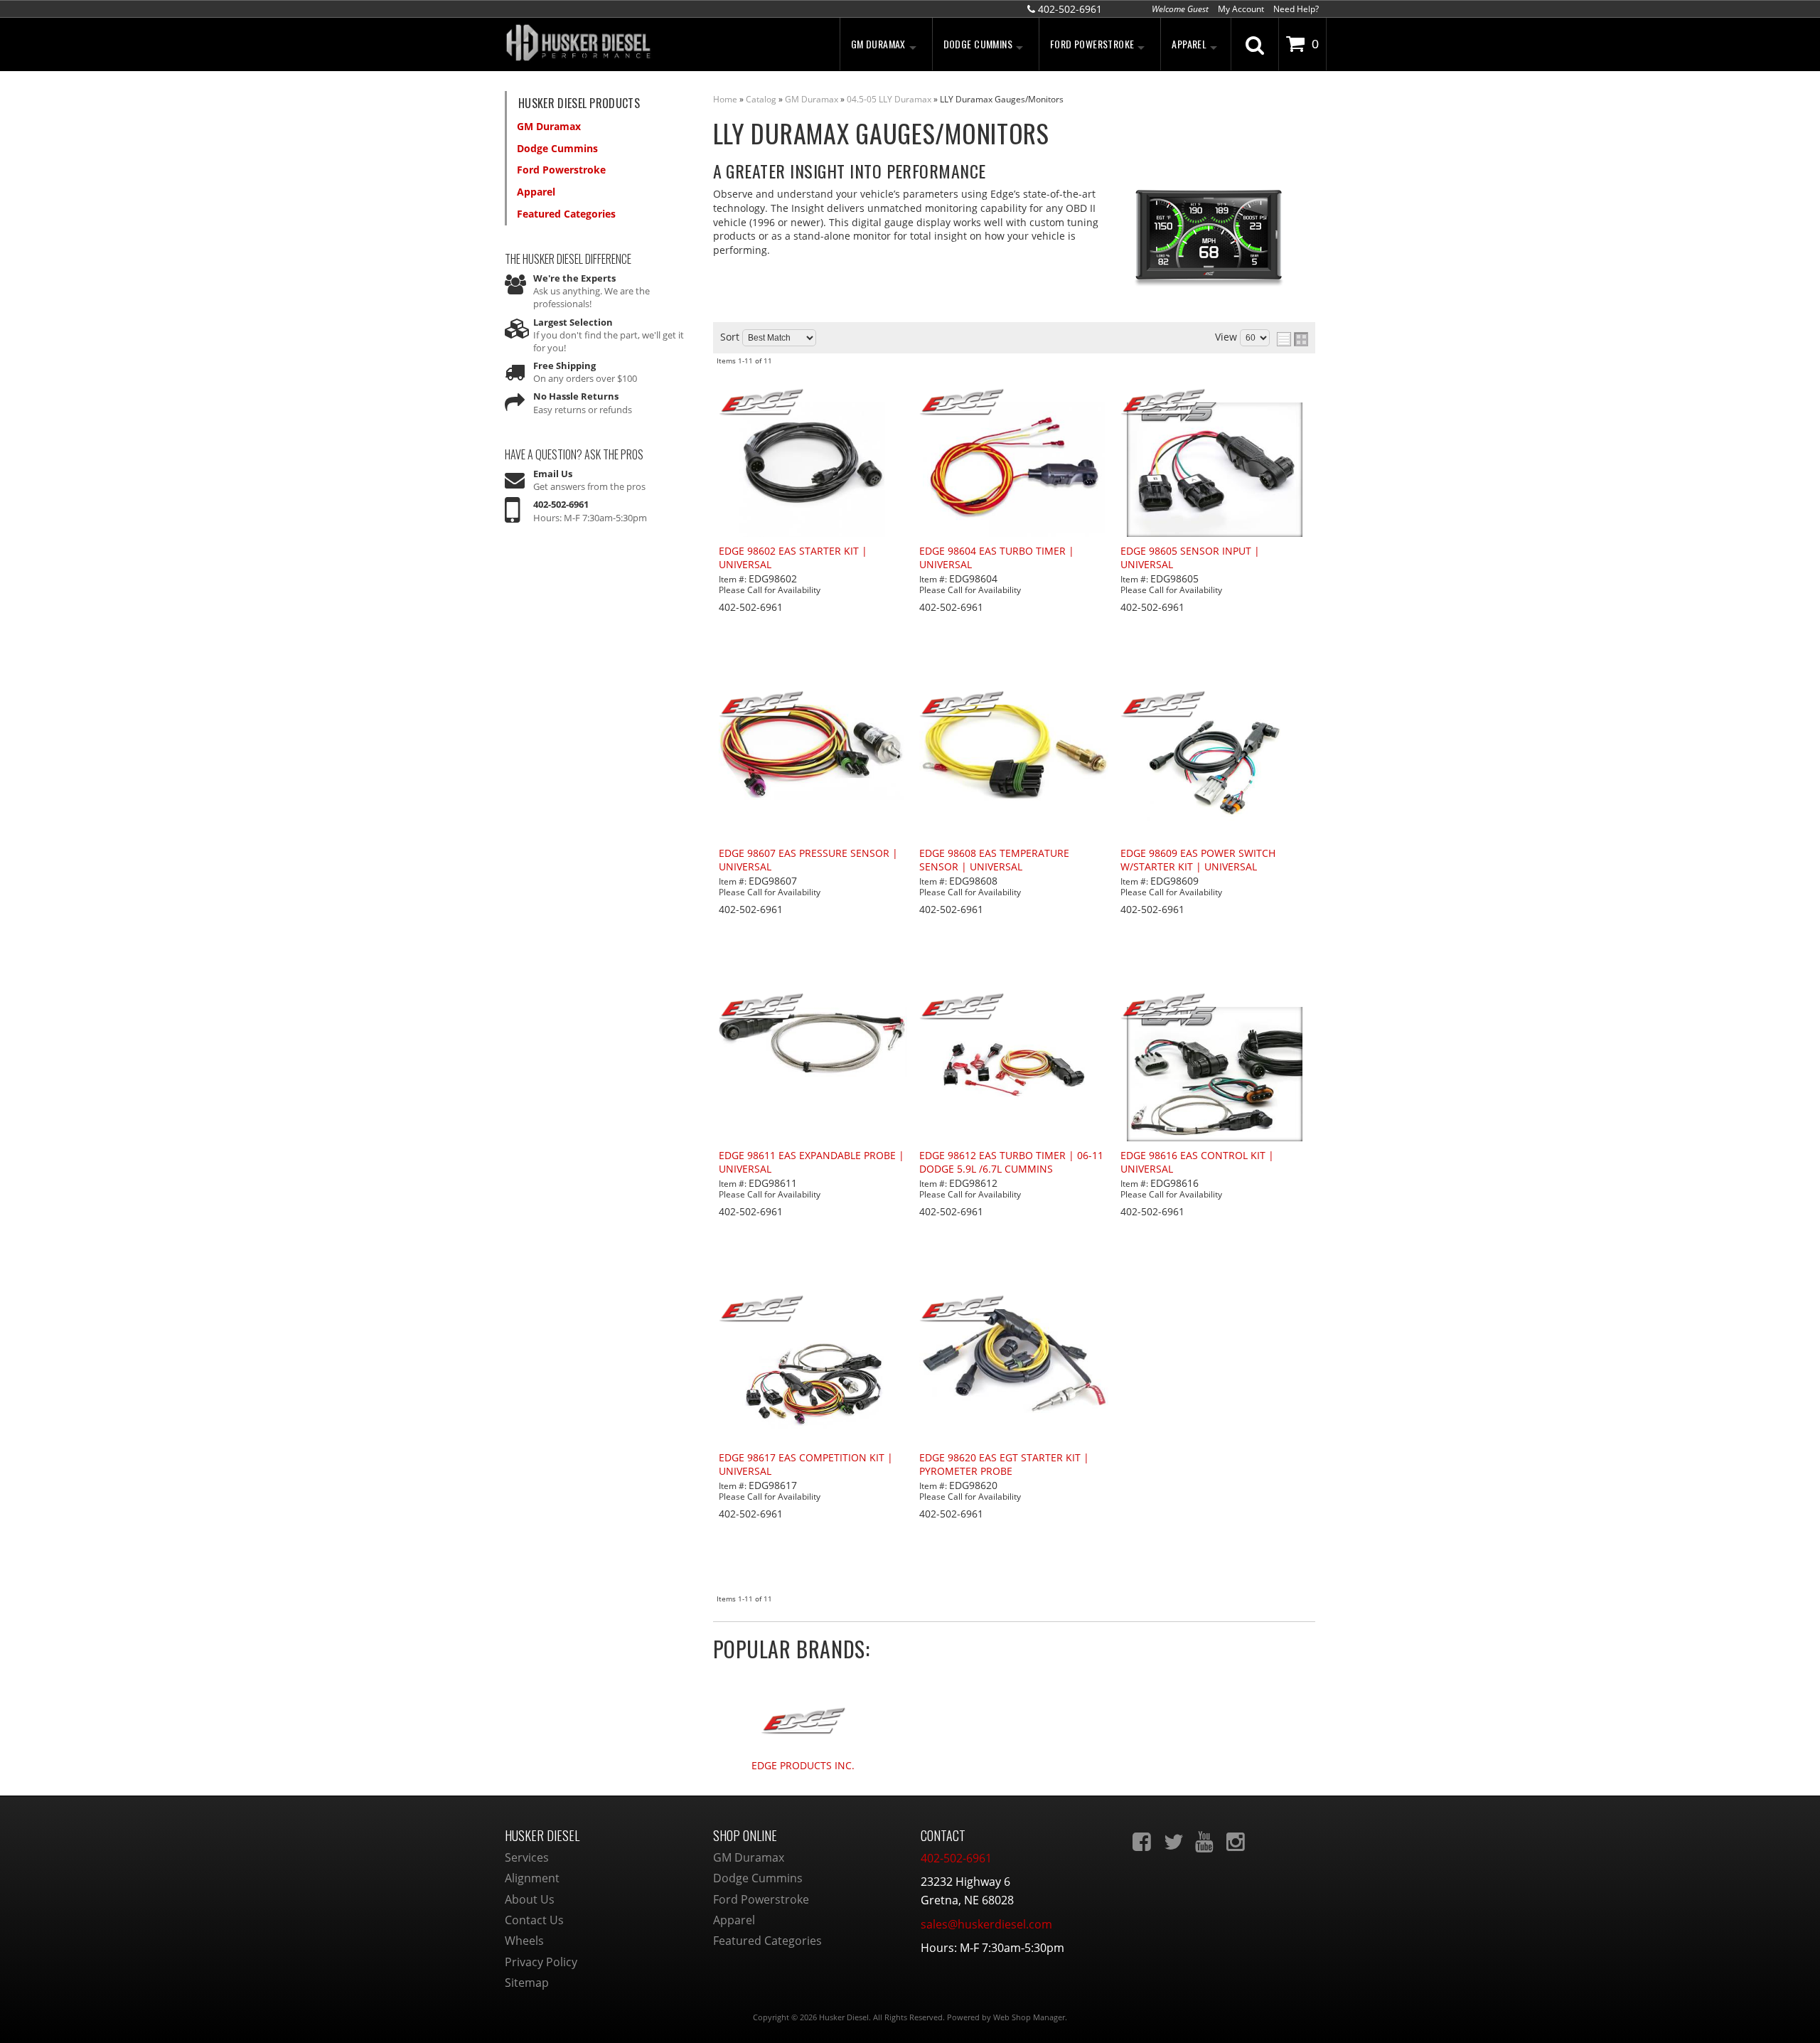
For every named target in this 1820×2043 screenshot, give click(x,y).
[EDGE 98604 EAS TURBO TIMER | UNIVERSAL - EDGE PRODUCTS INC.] (1014, 403)
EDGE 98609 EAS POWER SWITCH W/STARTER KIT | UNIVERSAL (1198, 860)
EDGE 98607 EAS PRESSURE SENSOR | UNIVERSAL (808, 860)
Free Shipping (564, 366)
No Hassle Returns (576, 396)
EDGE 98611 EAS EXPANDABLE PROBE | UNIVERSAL (812, 1162)
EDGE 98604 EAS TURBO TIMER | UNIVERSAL (997, 558)
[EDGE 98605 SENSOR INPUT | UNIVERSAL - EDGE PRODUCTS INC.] (1215, 403)
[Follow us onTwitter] (1174, 1842)
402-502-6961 (561, 504)
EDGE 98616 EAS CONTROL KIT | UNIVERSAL (1197, 1162)
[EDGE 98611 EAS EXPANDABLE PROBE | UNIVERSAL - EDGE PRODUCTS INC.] (813, 1008)
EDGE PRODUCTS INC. (803, 1766)
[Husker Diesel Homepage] (633, 44)
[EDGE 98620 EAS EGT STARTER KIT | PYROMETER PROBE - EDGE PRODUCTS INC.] (1014, 1310)
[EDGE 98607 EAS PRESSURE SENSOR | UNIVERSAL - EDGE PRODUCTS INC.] (813, 705)
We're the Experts (574, 278)
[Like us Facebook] (1143, 1842)
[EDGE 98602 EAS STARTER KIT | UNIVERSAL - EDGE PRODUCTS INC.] (813, 403)
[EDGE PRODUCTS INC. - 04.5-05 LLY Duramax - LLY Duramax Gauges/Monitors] (803, 1714)
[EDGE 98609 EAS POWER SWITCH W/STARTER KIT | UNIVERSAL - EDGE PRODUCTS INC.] (1215, 705)
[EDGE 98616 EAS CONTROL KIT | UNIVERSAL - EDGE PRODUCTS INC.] (1215, 1008)
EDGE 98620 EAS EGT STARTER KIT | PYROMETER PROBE (1004, 1465)
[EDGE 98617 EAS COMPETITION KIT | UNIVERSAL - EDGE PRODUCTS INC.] (813, 1310)
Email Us (553, 474)
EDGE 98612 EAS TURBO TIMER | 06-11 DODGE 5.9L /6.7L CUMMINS (1011, 1162)
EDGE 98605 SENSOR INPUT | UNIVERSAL (1190, 558)
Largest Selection (573, 322)
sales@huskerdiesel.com (986, 1924)
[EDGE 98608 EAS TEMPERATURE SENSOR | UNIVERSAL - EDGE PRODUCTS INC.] (1014, 705)
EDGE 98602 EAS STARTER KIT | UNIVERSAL (793, 558)
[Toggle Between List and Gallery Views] (1292, 339)
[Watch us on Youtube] (1206, 1842)
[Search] (1255, 44)
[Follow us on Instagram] (1237, 1842)
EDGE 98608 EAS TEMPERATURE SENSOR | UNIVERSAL (994, 860)
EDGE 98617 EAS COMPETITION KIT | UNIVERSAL (806, 1465)
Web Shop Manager (1029, 2017)
